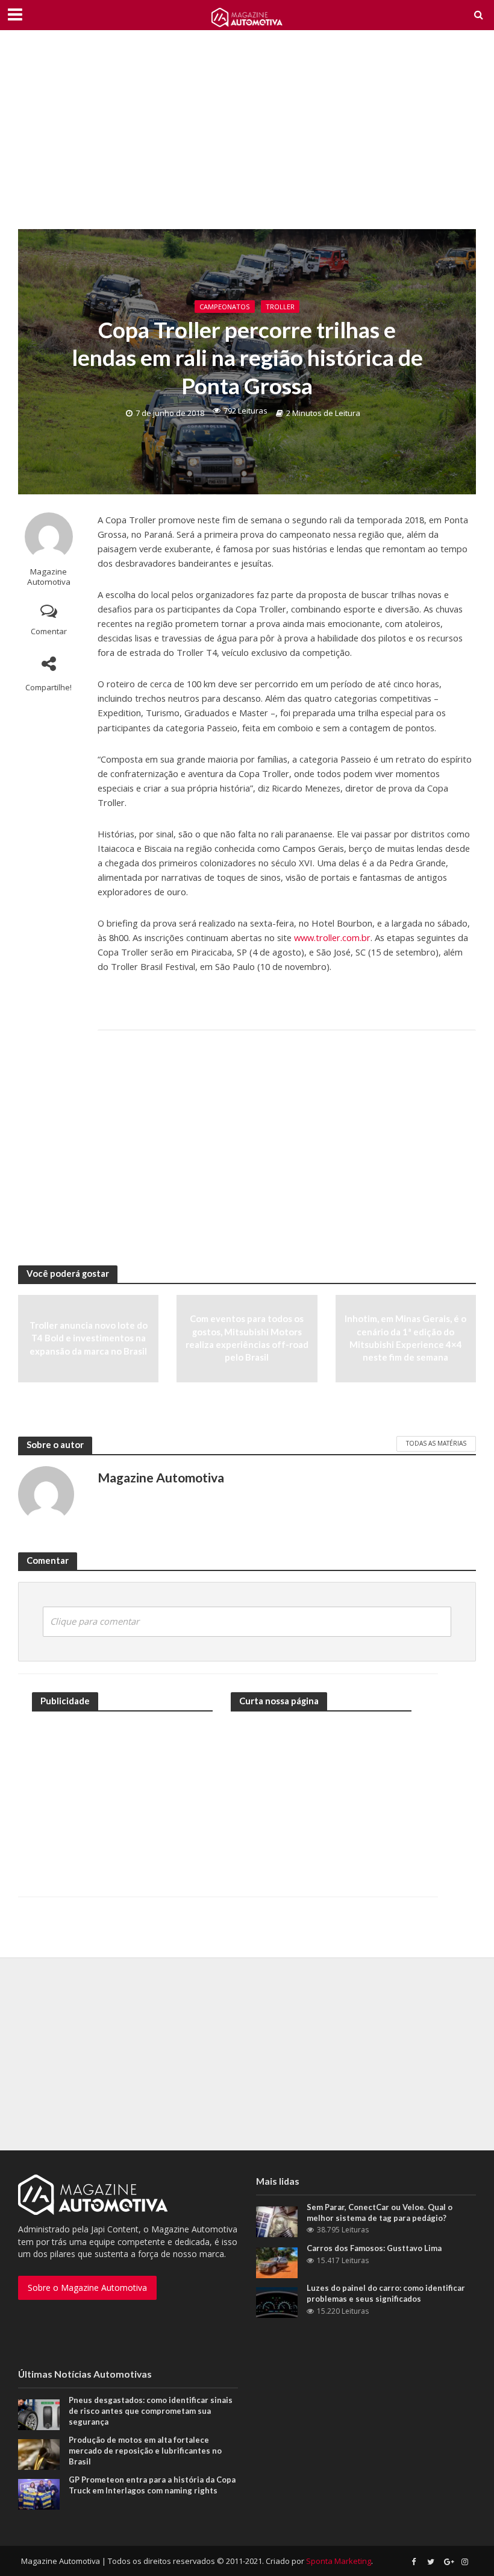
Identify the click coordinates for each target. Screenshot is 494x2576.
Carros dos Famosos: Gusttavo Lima (374, 2248)
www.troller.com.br (332, 937)
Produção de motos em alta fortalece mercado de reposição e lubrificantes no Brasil (145, 2450)
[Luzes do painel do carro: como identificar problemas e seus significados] (277, 2302)
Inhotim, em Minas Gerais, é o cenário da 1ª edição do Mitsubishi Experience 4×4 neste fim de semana (405, 1338)
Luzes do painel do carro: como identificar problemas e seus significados (386, 2293)
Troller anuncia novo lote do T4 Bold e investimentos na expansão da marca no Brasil (89, 1338)
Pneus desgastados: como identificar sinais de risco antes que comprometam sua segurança (151, 2411)
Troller (280, 307)
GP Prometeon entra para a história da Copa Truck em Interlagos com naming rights (152, 2485)
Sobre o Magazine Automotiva (87, 2288)
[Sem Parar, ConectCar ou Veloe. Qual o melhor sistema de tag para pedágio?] (277, 2221)
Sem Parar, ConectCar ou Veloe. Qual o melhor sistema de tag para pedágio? (380, 2212)
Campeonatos (225, 307)
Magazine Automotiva (49, 577)
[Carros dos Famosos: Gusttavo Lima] (277, 2262)
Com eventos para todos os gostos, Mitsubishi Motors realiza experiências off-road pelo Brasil (247, 1338)
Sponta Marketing (339, 2561)
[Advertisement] (247, 139)
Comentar (49, 631)
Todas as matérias (436, 1443)
